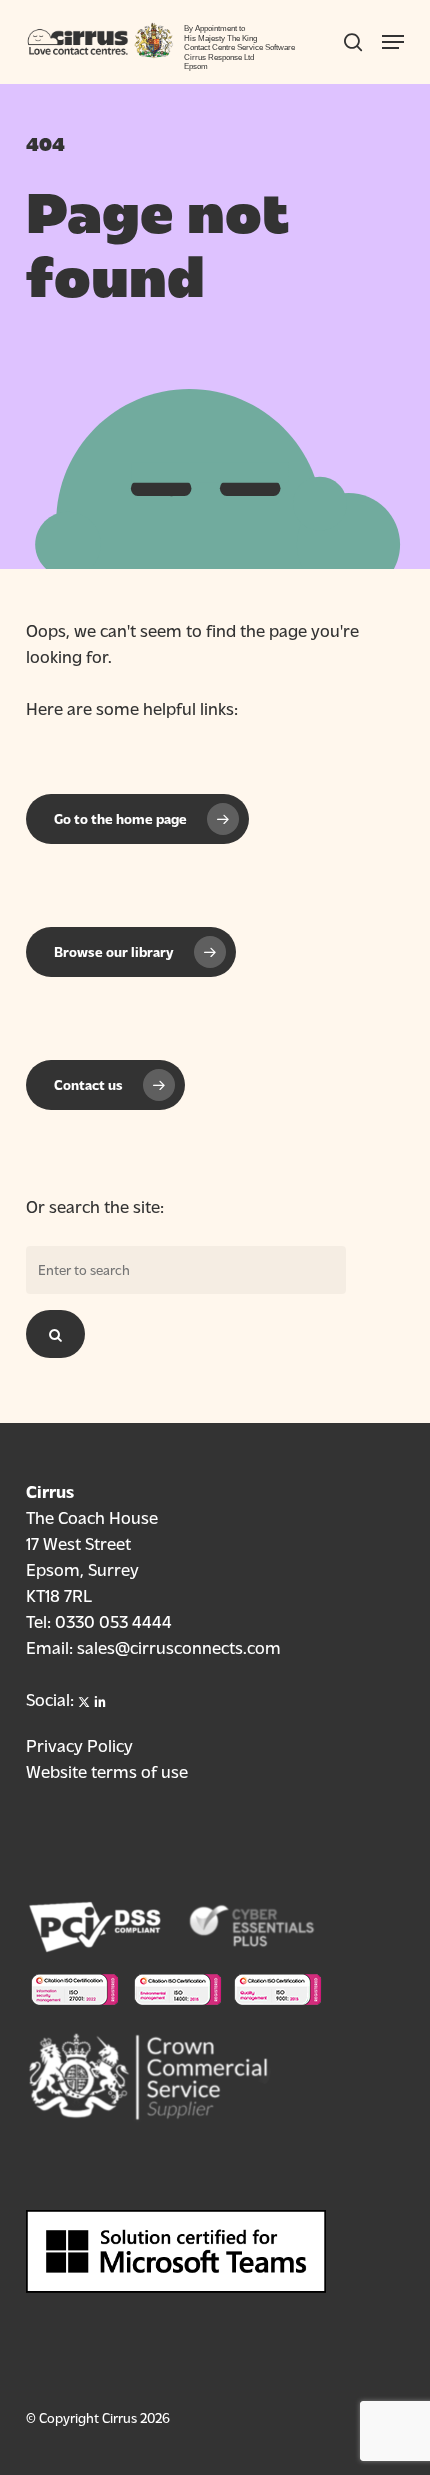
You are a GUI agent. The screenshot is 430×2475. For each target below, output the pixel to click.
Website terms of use (107, 1770)
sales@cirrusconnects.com (179, 1646)
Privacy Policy (79, 1744)
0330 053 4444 (113, 1620)
